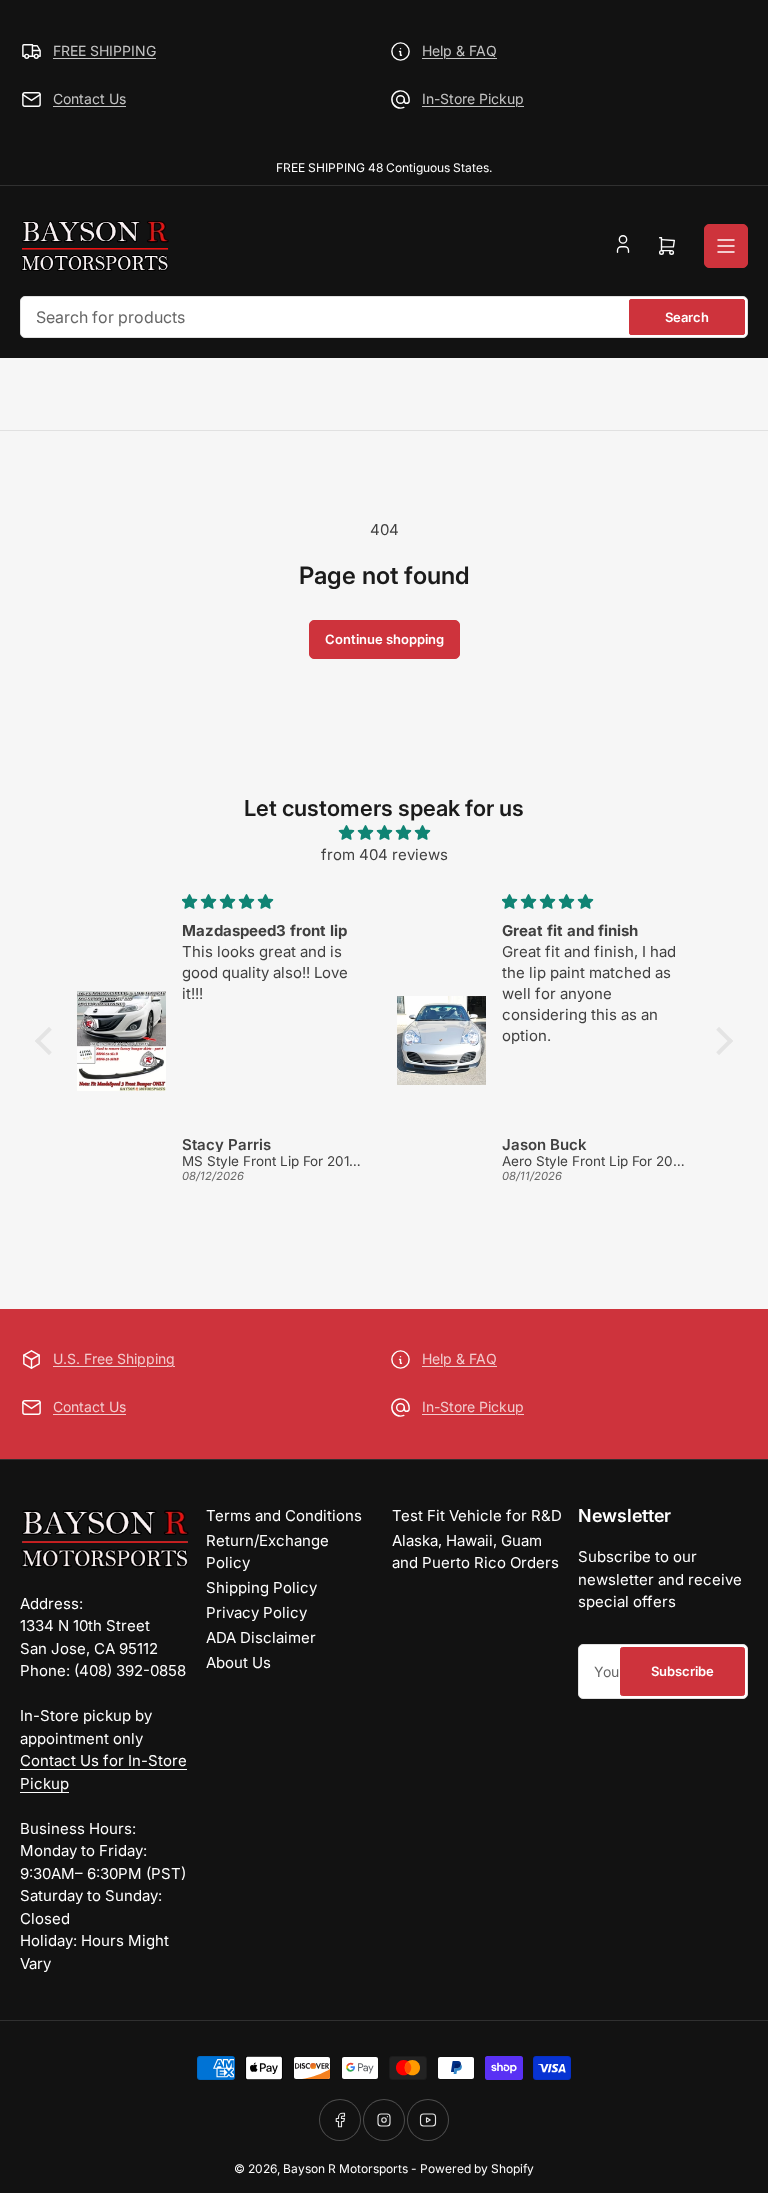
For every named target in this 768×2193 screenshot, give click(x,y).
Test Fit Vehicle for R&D (477, 1515)
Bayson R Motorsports (345, 2168)
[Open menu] (726, 246)
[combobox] (384, 317)
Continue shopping (384, 639)
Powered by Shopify (477, 2168)
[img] (384, 833)
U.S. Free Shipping (114, 1358)
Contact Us (89, 98)
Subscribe (682, 1671)
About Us (238, 1662)
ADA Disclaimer (261, 1637)
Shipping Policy (261, 1587)
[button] (49, 1041)
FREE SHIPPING (104, 50)
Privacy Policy (256, 1612)
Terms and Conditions (284, 1515)
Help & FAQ (459, 50)
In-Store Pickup (473, 98)
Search (687, 317)
